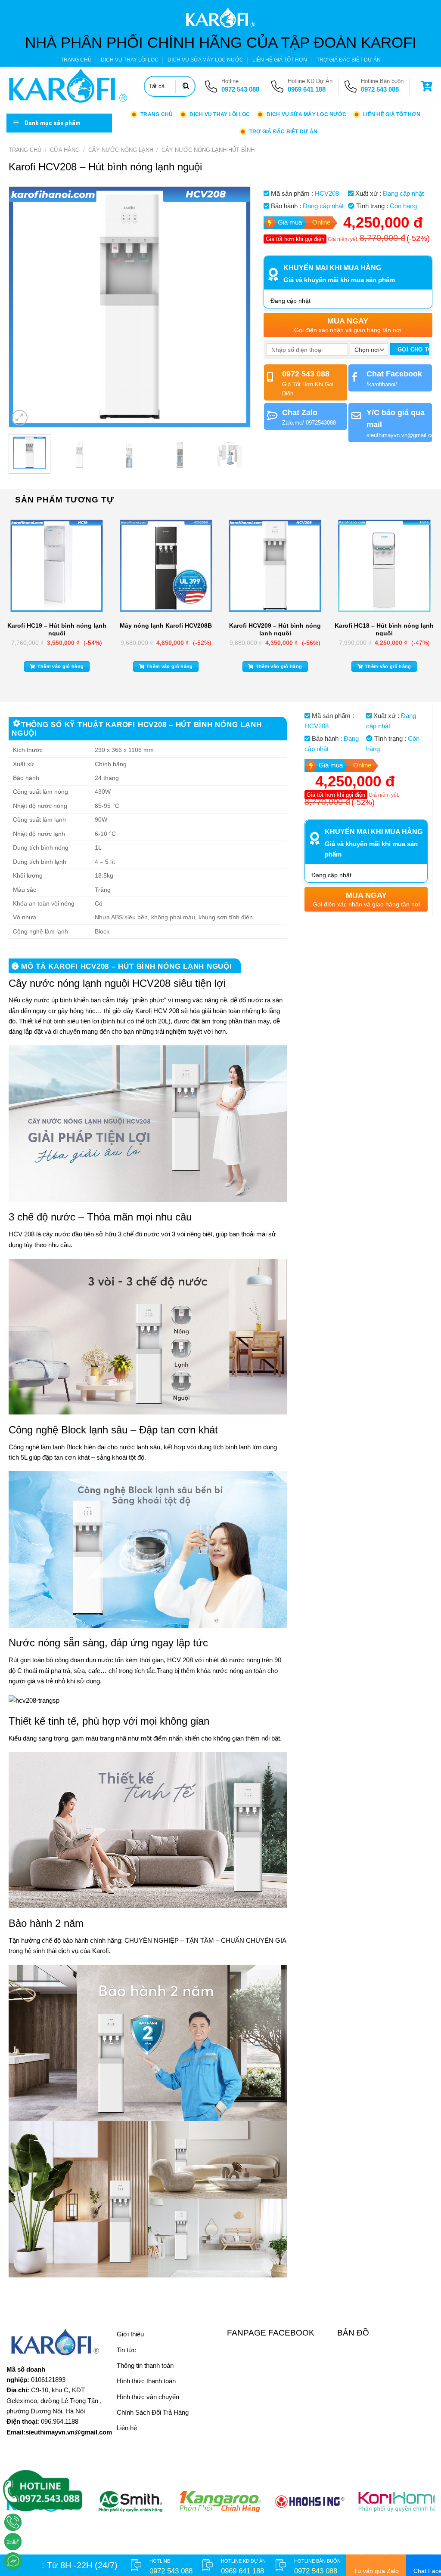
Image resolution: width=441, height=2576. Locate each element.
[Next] (234, 307)
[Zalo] (13, 2542)
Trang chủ (25, 150)
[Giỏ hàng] (428, 86)
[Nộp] (186, 86)
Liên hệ (127, 2428)
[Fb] (13, 2561)
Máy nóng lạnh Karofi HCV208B (166, 626)
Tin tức (126, 2350)
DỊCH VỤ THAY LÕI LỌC (130, 60)
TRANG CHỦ (76, 60)
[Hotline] (13, 2522)
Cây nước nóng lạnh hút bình (208, 150)
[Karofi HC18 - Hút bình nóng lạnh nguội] (384, 566)
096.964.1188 (60, 2421)
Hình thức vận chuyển (148, 2397)
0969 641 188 (307, 89)
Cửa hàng (65, 150)
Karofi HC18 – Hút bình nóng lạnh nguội (384, 629)
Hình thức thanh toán (146, 2381)
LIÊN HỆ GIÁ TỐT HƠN (280, 60)
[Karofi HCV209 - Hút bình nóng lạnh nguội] (275, 566)
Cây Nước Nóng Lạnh (121, 150)
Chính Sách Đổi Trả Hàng (153, 2412)
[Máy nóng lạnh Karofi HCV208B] (166, 566)
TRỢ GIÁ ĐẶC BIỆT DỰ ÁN (349, 60)
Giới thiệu (130, 2334)
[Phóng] (20, 418)
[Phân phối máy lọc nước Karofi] (69, 86)
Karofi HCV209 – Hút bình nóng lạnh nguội (275, 629)
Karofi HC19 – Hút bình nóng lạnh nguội (57, 629)
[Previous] (25, 307)
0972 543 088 (240, 89)
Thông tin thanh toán (145, 2365)
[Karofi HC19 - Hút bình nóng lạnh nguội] (57, 566)
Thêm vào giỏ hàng (61, 666)
